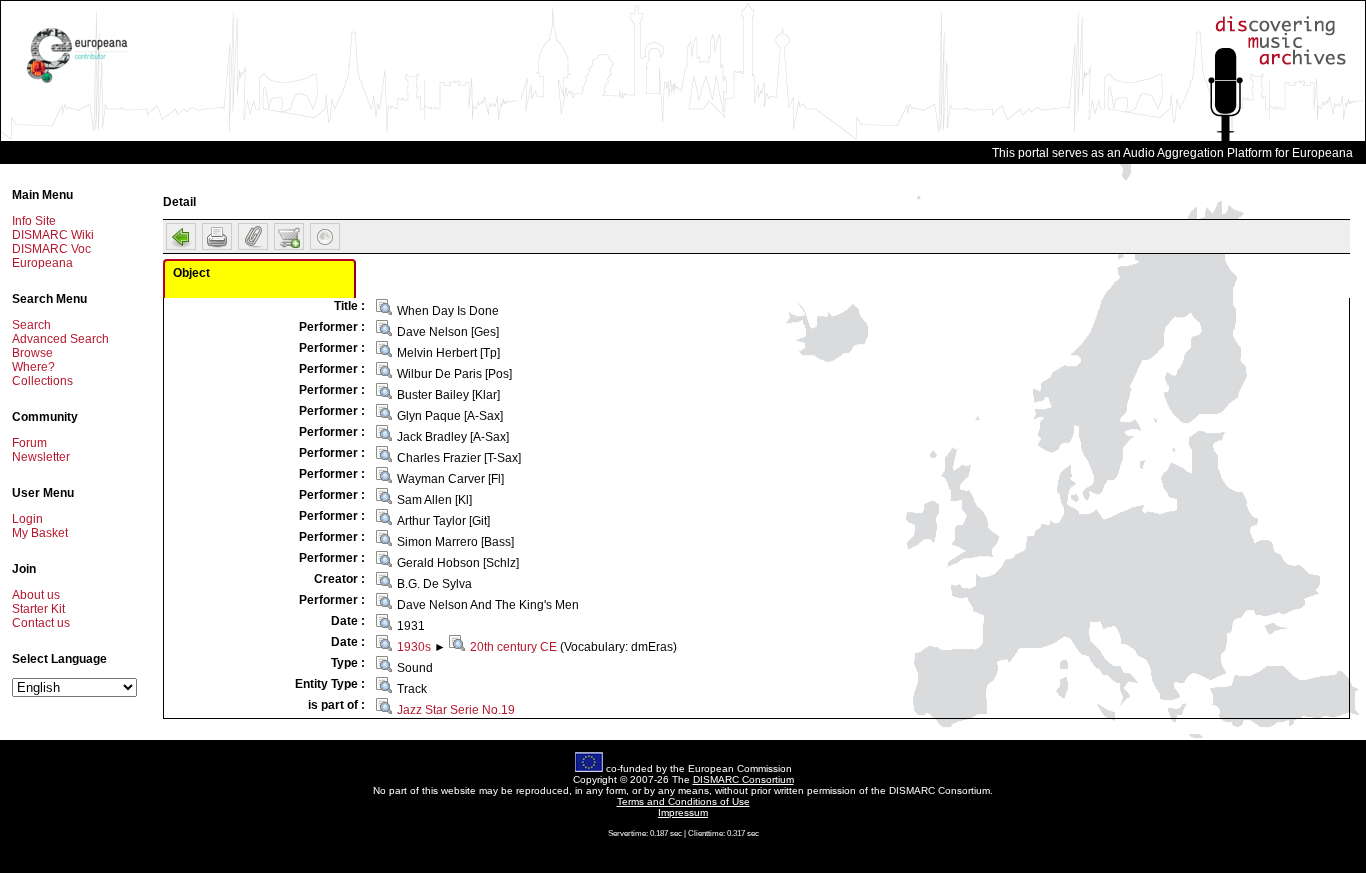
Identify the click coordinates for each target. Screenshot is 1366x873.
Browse (32, 353)
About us (36, 595)
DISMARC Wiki (53, 235)
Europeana (42, 263)
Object (191, 273)
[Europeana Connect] (77, 83)
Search (31, 325)
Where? (33, 367)
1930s (414, 647)
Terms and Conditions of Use (683, 801)
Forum (29, 443)
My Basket (40, 533)
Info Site (34, 221)
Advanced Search (60, 339)
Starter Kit (38, 609)
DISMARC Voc (51, 249)
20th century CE (513, 647)
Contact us (41, 623)
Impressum (683, 812)
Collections (42, 381)
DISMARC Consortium (743, 779)
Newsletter (41, 457)
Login (27, 519)
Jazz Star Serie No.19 (456, 710)
